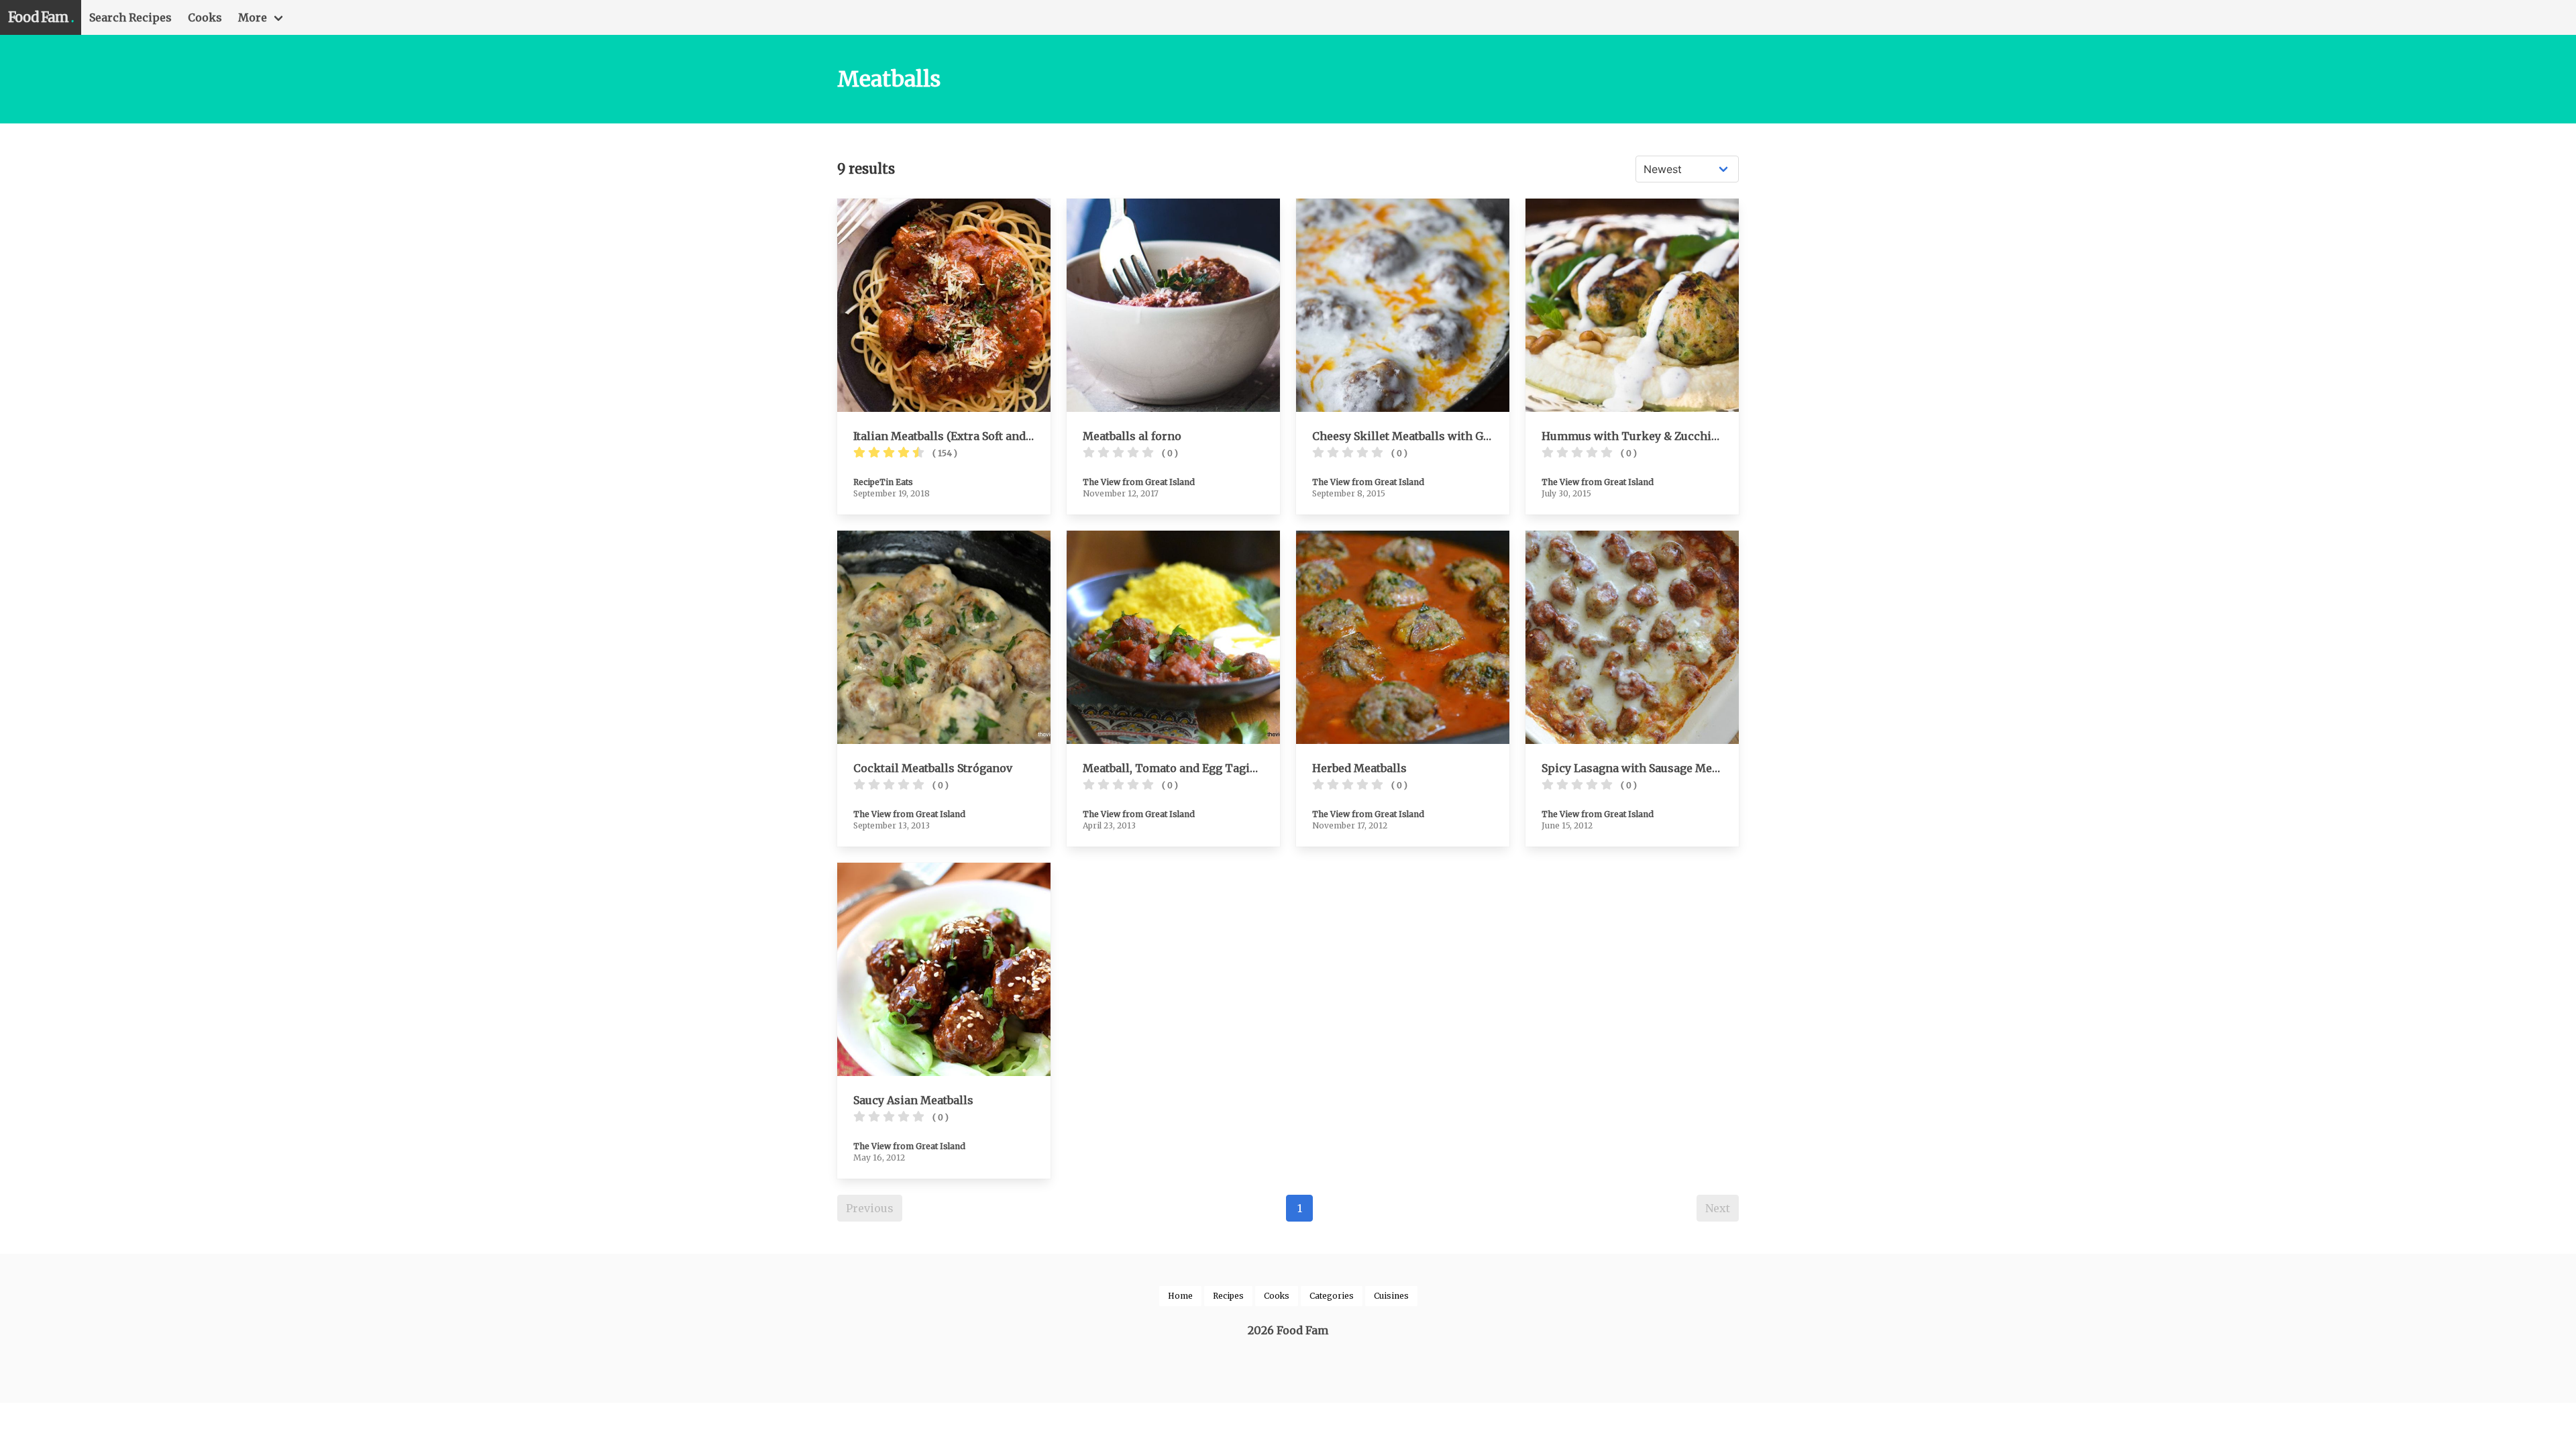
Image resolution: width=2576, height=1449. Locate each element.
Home (1180, 1296)
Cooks (205, 17)
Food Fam (41, 17)
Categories (1332, 1296)
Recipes (1228, 1296)
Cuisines (1391, 1296)
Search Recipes (130, 17)
